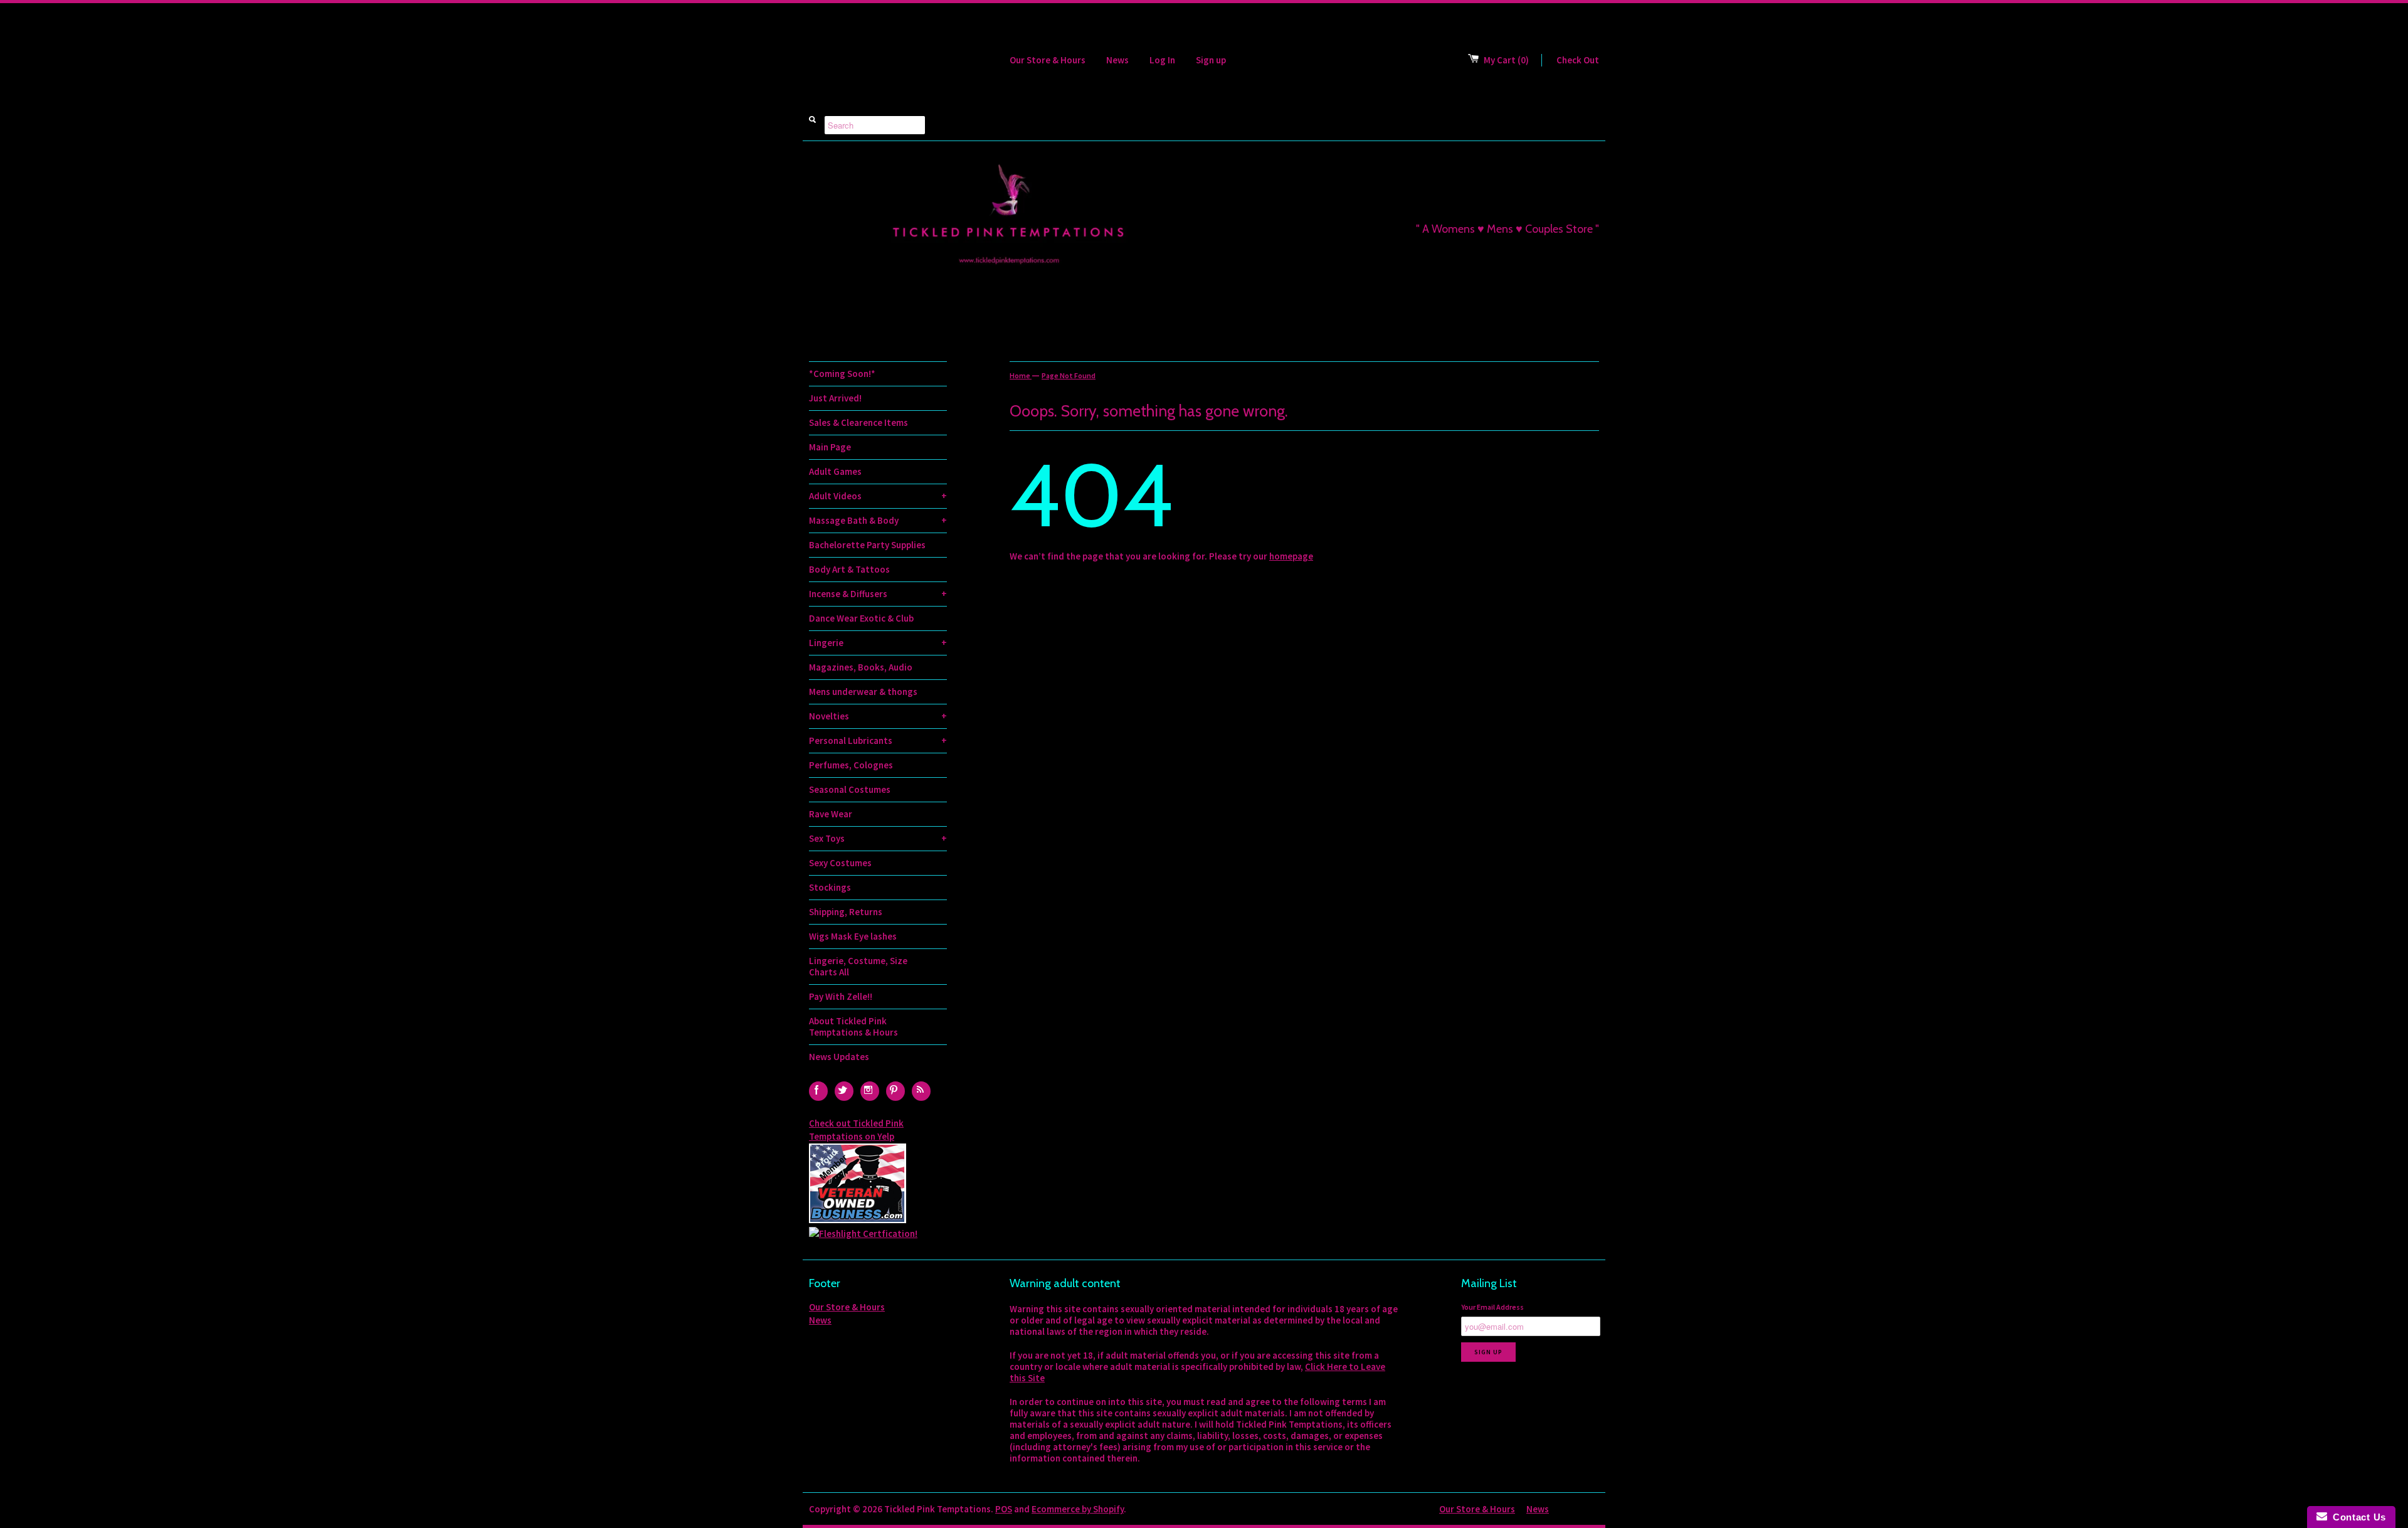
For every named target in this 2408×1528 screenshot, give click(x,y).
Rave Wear (831, 814)
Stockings (830, 887)
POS (1004, 1509)
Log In (1162, 60)
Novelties (878, 716)
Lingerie (878, 643)
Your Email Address (1492, 1307)
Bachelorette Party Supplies (867, 545)
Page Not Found (1069, 375)
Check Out (1578, 60)
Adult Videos (878, 496)
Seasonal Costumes (850, 789)
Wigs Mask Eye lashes (853, 936)
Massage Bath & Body (878, 520)
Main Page (830, 447)
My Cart (1506, 60)
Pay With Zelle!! (841, 996)
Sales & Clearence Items (858, 422)
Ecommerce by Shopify (1078, 1509)
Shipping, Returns (846, 912)
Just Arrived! (835, 398)
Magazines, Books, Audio (861, 667)
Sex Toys (878, 838)
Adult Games (835, 471)
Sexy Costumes (840, 863)
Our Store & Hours (1048, 60)
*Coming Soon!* (842, 374)
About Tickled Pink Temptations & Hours (853, 1027)
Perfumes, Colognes (851, 765)
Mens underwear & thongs (863, 692)
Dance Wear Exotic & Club (861, 618)
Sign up (1211, 60)
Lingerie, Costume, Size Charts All (858, 966)
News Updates (839, 1057)
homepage (1291, 556)
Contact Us (2357, 1517)
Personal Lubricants (878, 740)
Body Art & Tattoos (849, 569)
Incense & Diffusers (878, 594)
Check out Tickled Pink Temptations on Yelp (856, 1130)
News (1117, 60)
